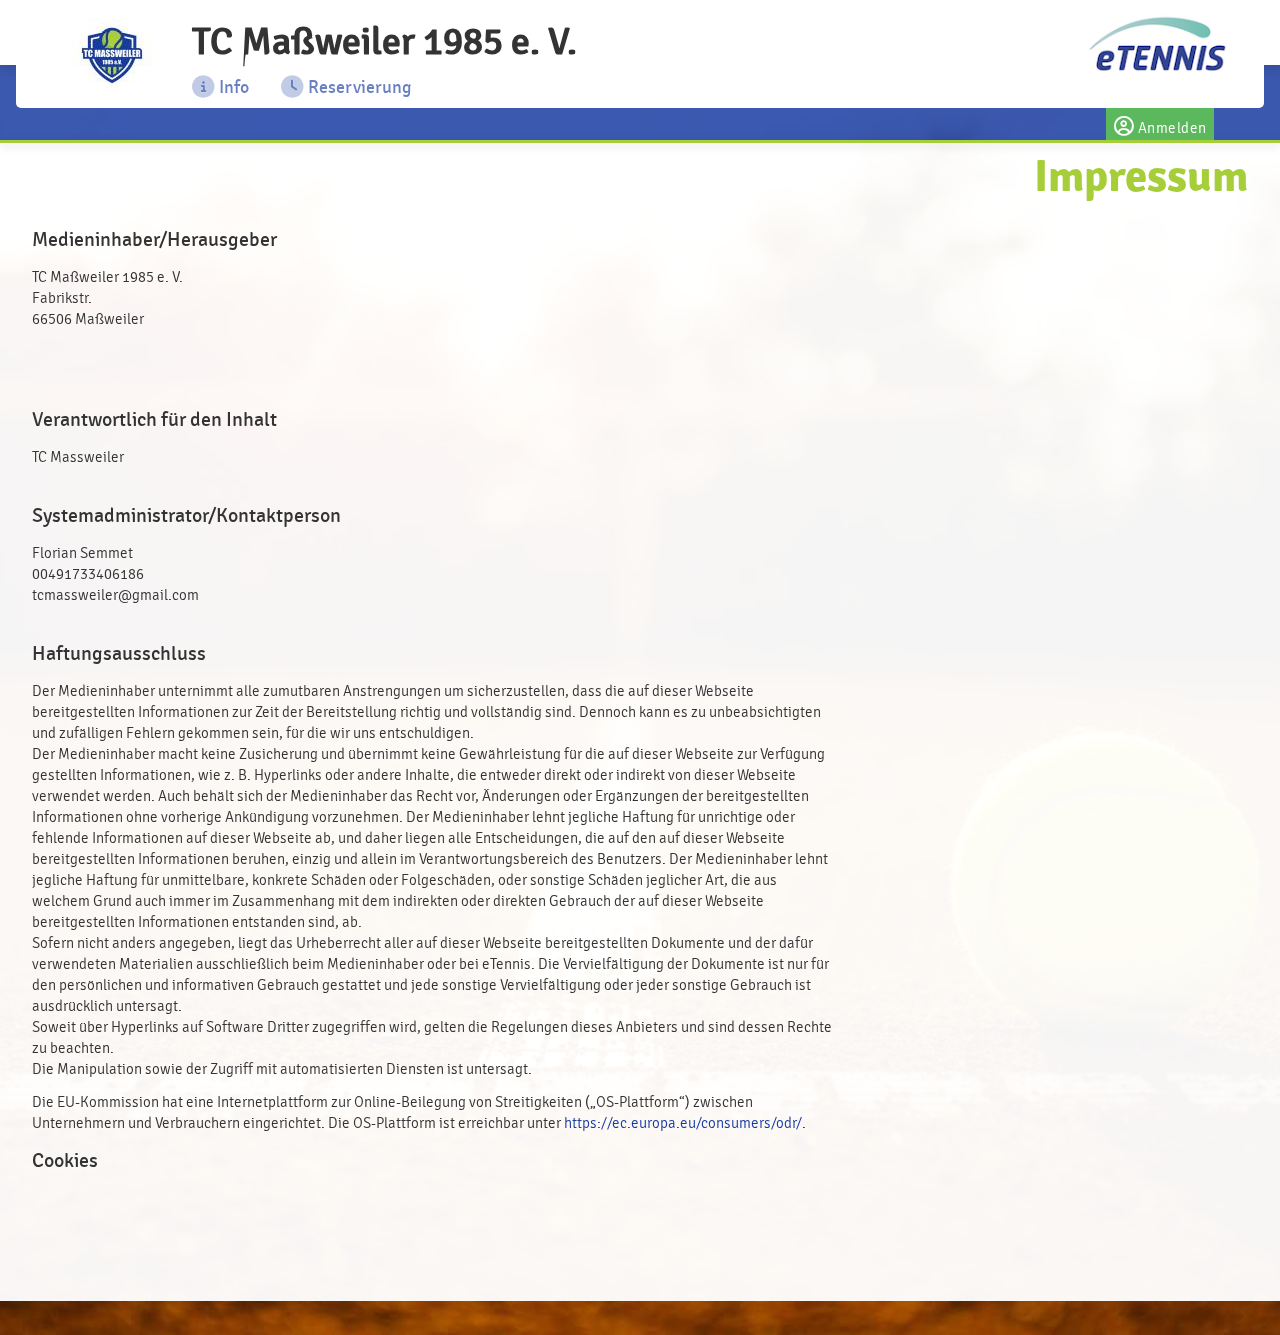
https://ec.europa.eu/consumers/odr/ (683, 1123)
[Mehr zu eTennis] (1155, 45)
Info (232, 87)
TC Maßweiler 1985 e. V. (384, 41)
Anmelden (1170, 128)
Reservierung (358, 87)
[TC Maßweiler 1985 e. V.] (112, 58)
